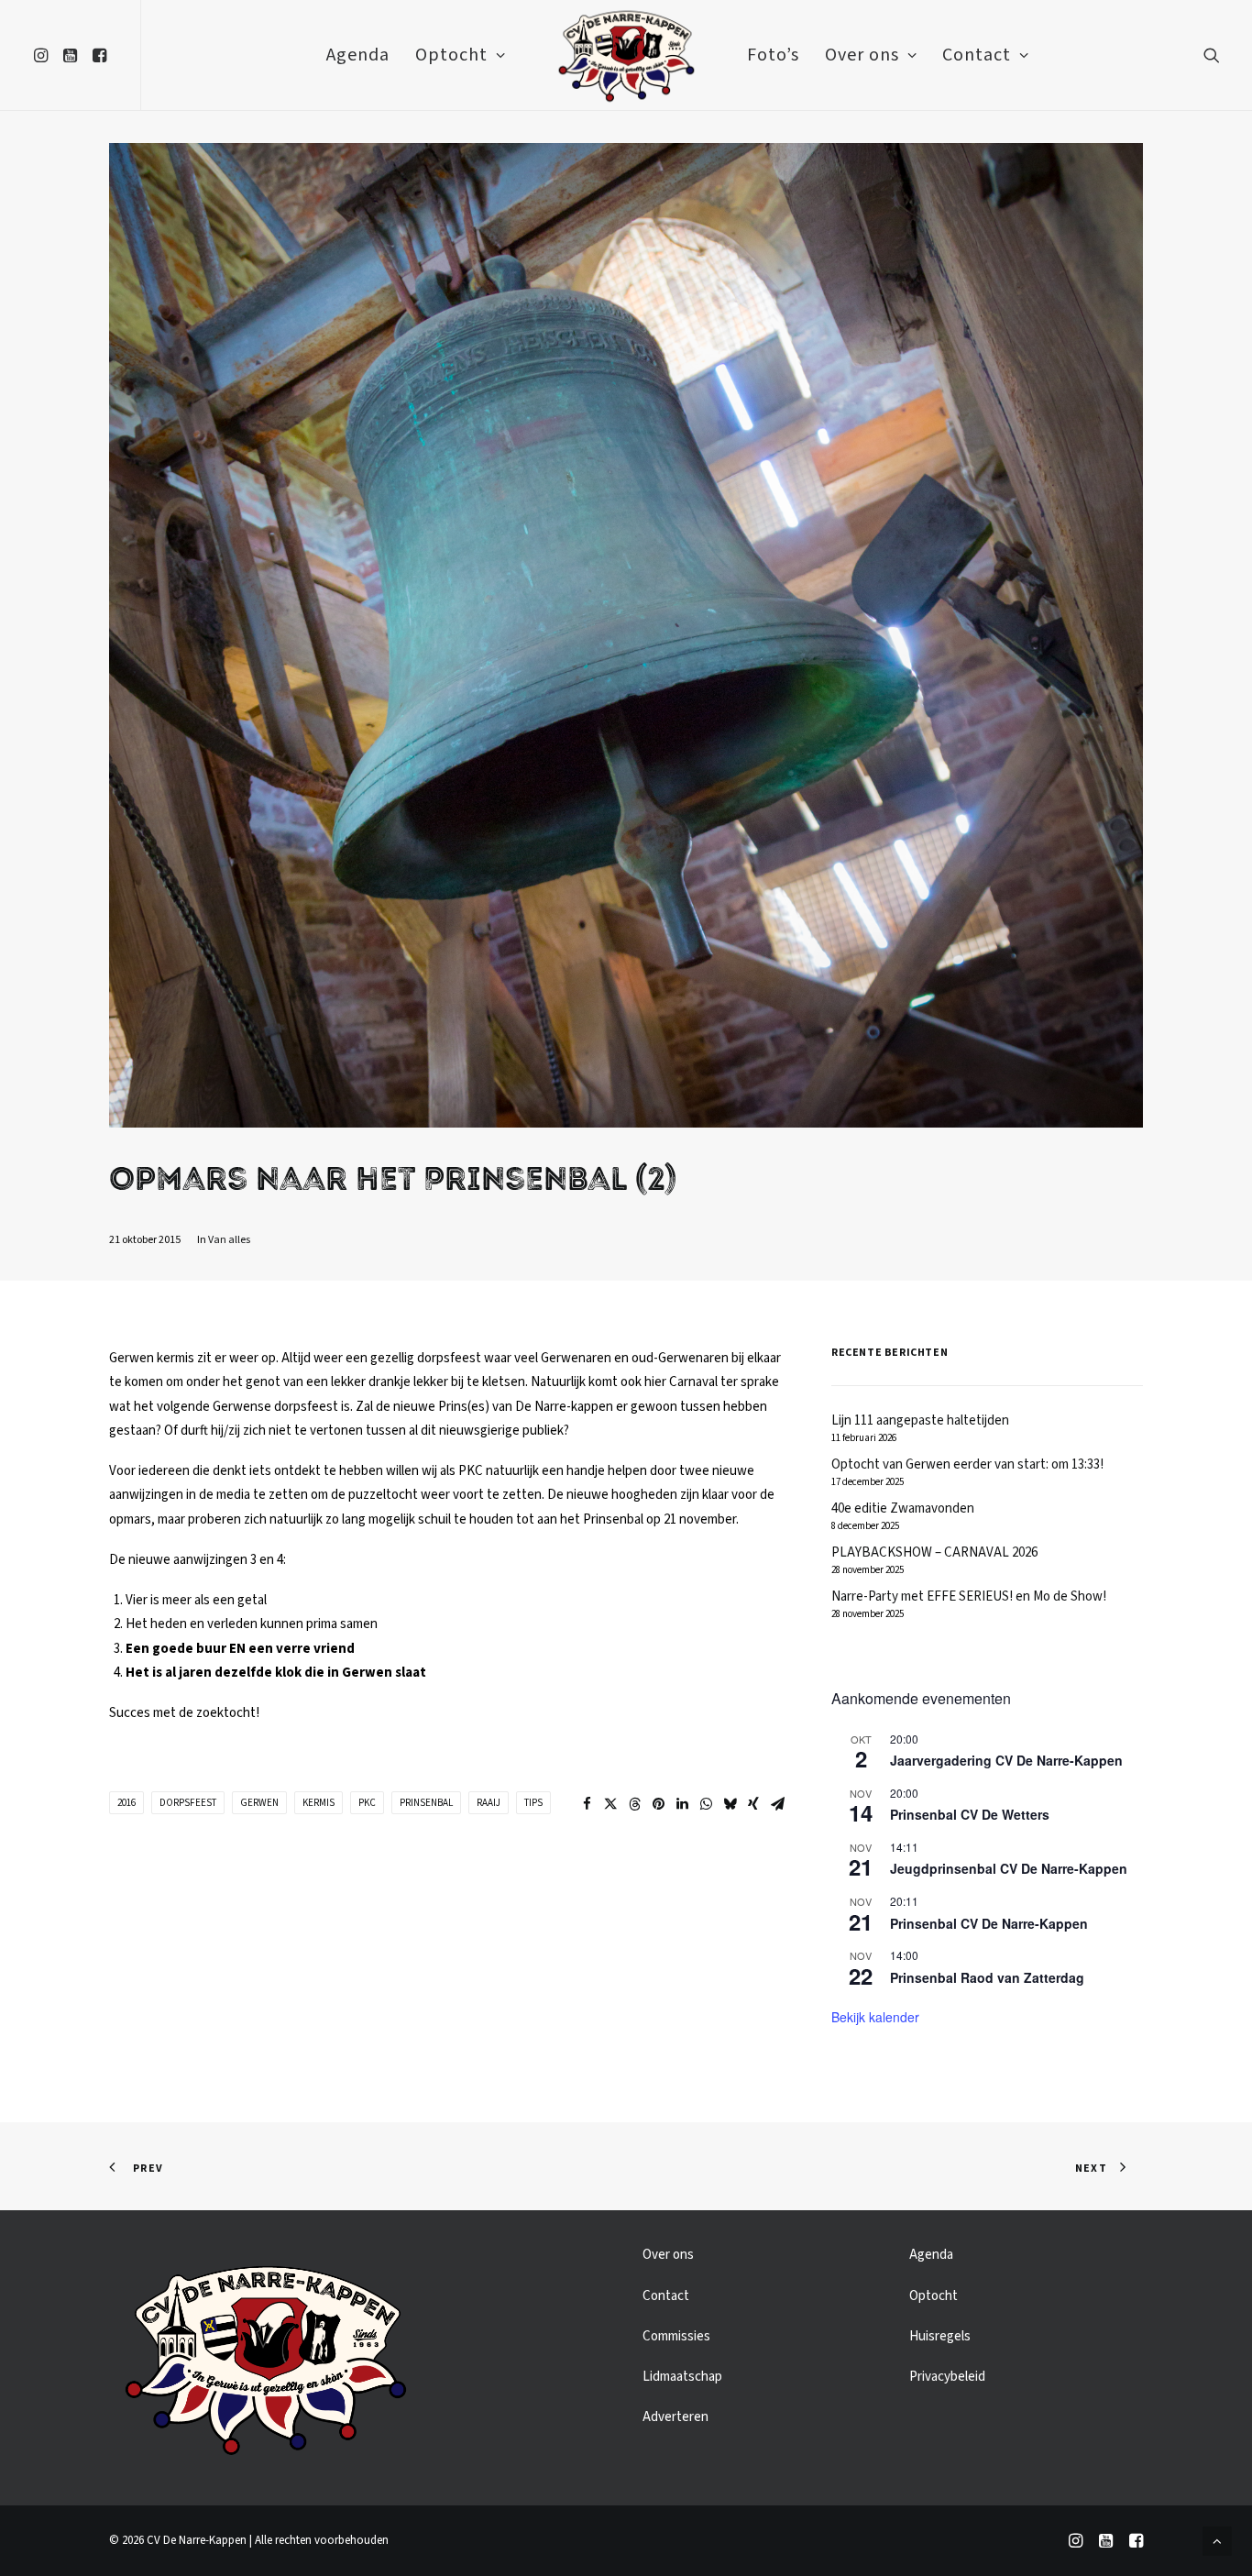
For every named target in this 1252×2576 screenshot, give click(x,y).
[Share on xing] (753, 1804)
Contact (977, 55)
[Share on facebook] (587, 1804)
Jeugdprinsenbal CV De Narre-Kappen (1009, 1868)
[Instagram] (1076, 2544)
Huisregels (940, 2336)
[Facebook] (1136, 2544)
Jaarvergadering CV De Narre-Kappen (1006, 1760)
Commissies (676, 2336)
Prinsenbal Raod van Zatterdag (987, 1977)
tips (533, 1803)
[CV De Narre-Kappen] (626, 55)
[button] (44, 55)
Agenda (358, 55)
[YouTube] (1106, 2544)
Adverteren (675, 2417)
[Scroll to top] (1217, 2541)
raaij (489, 1803)
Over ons (862, 55)
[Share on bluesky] (730, 1804)
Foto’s (773, 55)
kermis (318, 1803)
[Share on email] (777, 1804)
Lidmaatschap (682, 2377)
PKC (367, 1803)
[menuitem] (44, 55)
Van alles (229, 1240)
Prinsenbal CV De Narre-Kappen (989, 1923)
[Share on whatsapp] (706, 1804)
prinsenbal (426, 1803)
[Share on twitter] (610, 1804)
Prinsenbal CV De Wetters (970, 1814)
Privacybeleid (947, 2377)
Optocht (451, 55)
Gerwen (259, 1803)
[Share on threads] (634, 1804)
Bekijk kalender (875, 2017)
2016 (126, 1803)
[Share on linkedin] (682, 1804)
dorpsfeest (188, 1803)
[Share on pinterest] (658, 1804)
